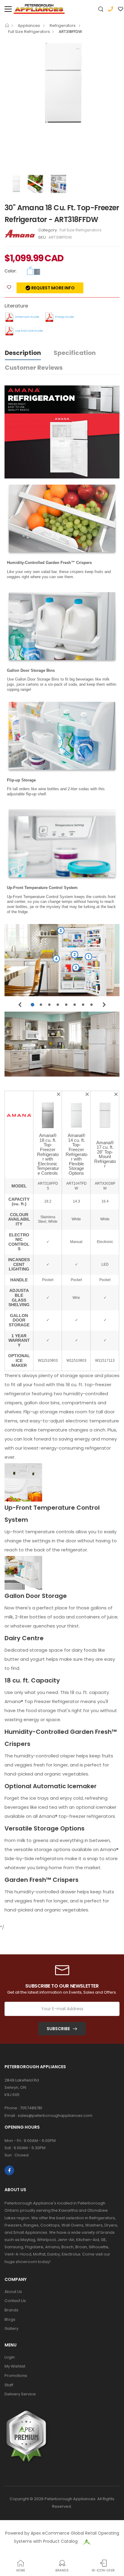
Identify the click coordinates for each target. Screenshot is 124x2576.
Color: (11, 271)
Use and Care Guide (29, 331)
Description (23, 353)
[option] (62, 83)
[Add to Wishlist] (9, 287)
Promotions (16, 2376)
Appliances (29, 26)
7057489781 (31, 2108)
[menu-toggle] (8, 9)
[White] (30, 272)
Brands (11, 2310)
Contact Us (15, 2301)
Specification (75, 353)
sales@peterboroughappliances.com (55, 2116)
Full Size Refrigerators (29, 32)
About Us (13, 2292)
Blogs (10, 2319)
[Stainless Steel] (37, 272)
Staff (9, 2385)
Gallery (11, 2328)
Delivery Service (20, 2394)
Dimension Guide (27, 317)
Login (10, 2357)
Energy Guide (64, 317)
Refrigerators (63, 26)
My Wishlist (15, 2366)
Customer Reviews (34, 368)
